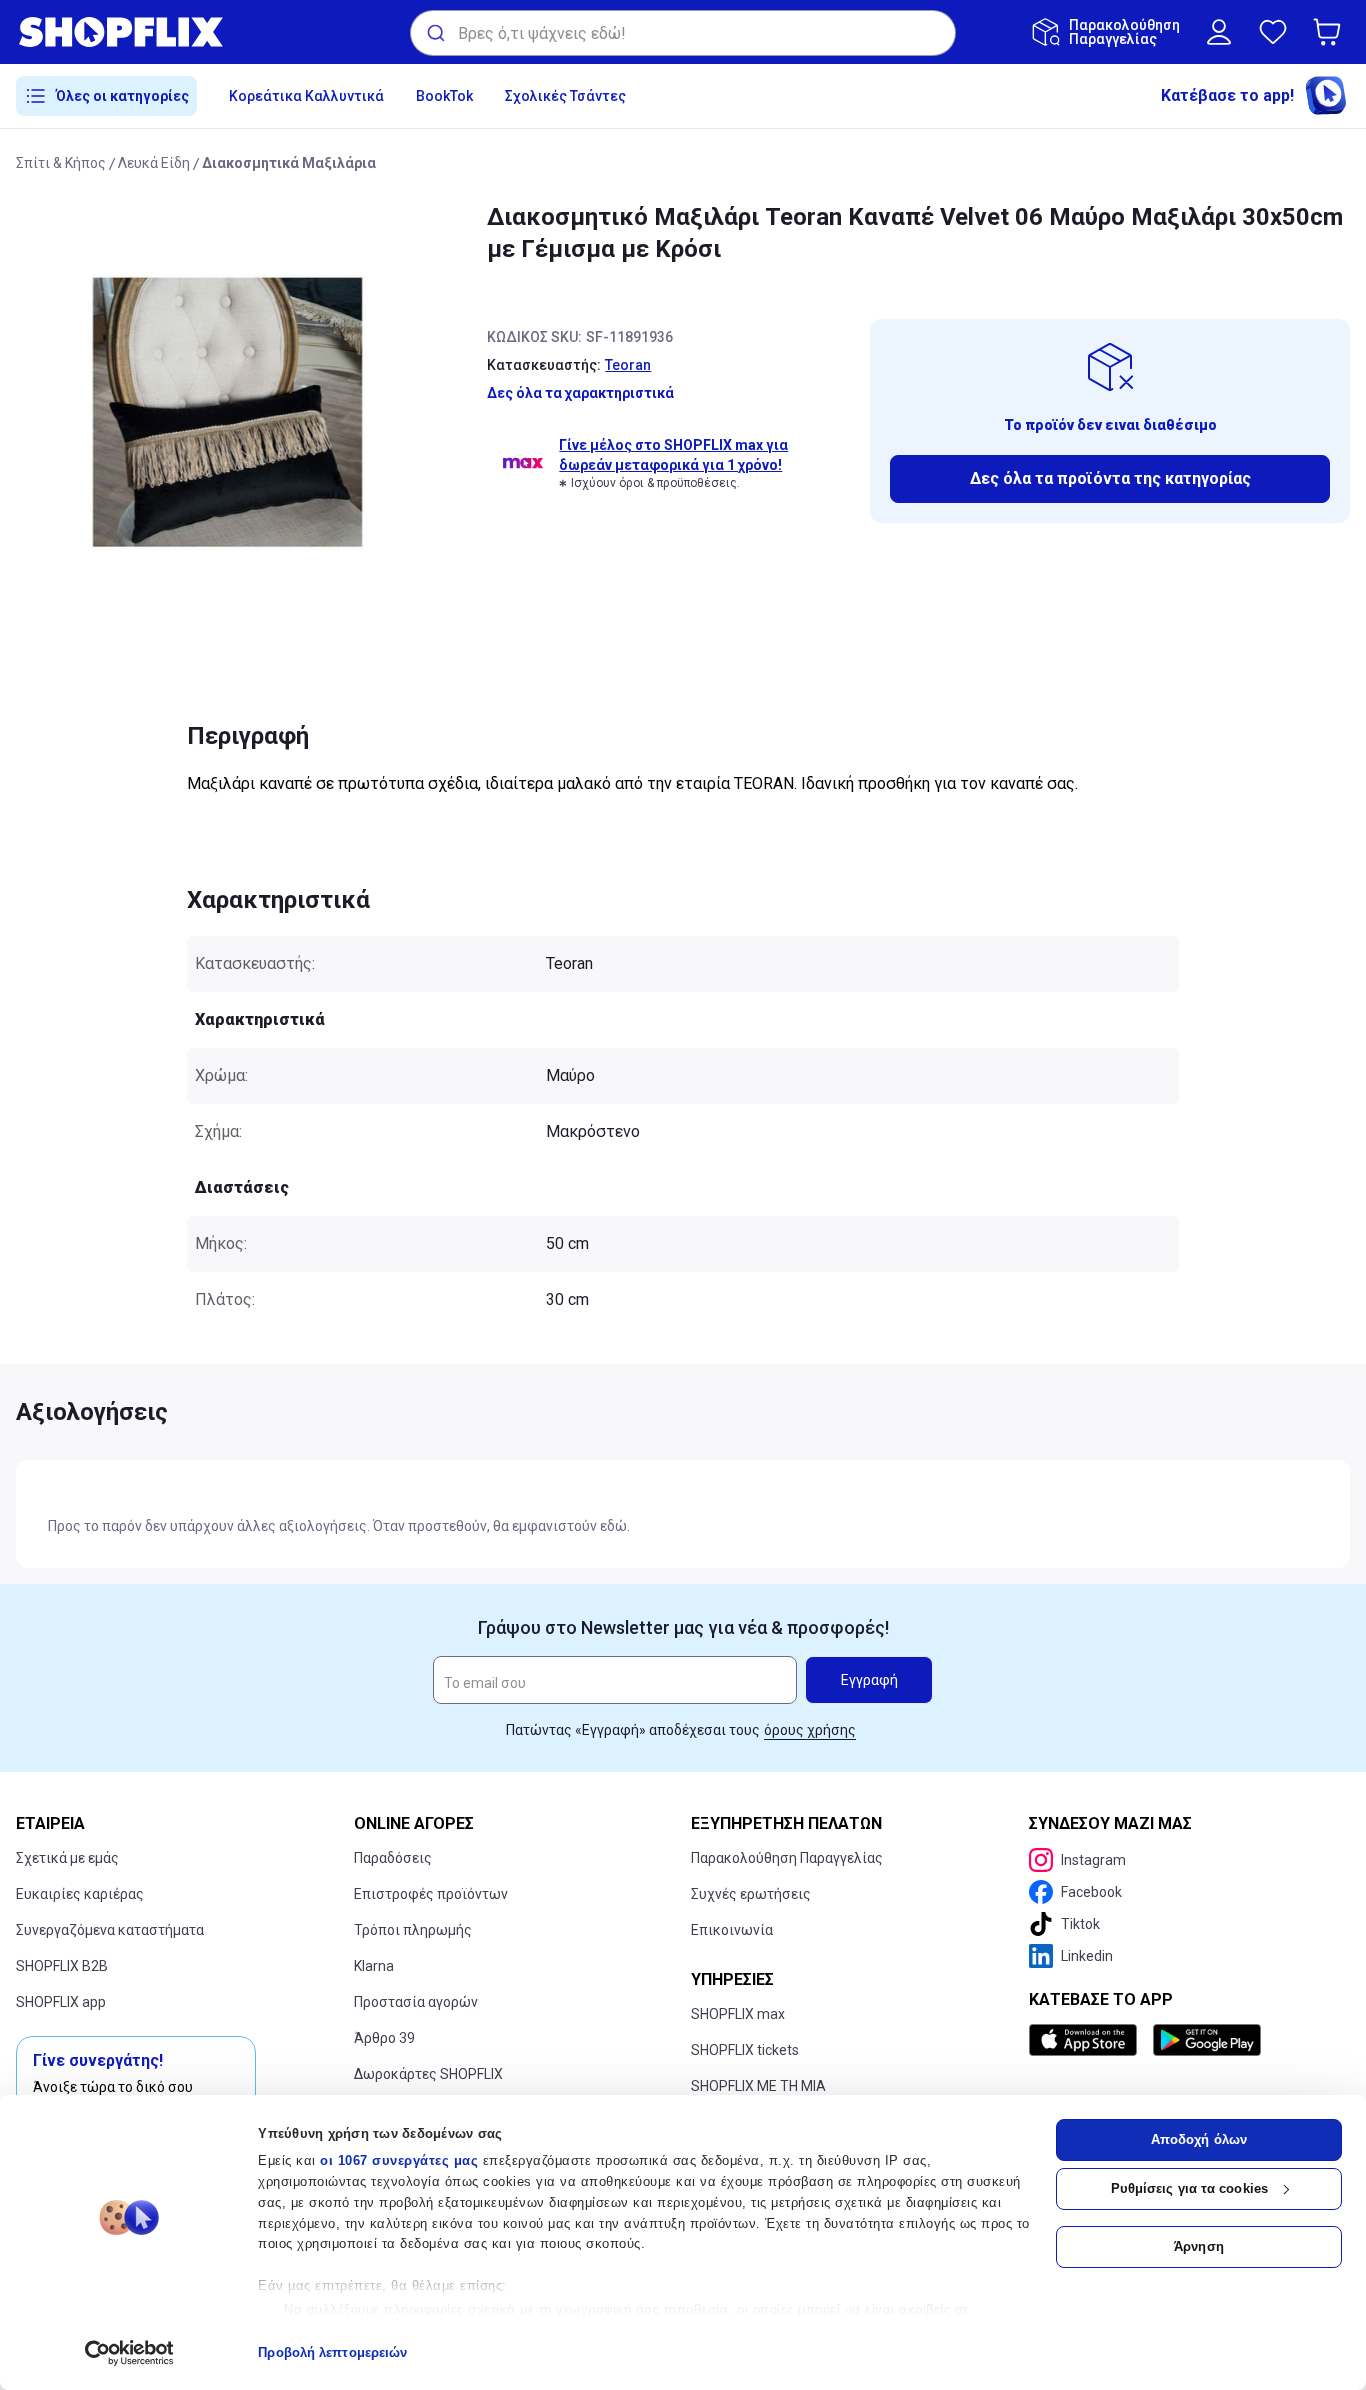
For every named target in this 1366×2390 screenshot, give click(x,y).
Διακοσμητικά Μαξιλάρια (289, 163)
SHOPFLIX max (738, 2014)
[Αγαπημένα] (1273, 32)
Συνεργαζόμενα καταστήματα (110, 1930)
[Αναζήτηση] (434, 33)
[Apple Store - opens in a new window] (1087, 2040)
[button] (1331, 32)
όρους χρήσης (810, 1730)
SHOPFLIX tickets (745, 2050)
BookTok (444, 96)
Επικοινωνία (732, 1930)
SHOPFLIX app (61, 2002)
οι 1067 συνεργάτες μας (399, 2160)
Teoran (628, 365)
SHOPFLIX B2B (62, 1966)
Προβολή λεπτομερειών (332, 2352)
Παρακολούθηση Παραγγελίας (787, 1858)
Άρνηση (1199, 2246)
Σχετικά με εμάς (67, 1858)
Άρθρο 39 (384, 2038)
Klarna (374, 1966)
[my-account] (1219, 32)
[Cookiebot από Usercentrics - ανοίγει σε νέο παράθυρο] (129, 2353)
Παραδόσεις (393, 1858)
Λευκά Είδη (154, 163)
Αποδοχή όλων (1199, 2139)
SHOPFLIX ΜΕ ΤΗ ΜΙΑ (758, 2086)
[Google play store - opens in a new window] (1207, 2040)
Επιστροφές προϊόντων (431, 1894)
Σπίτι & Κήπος (61, 163)
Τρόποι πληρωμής (413, 1930)
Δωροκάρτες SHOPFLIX (428, 2074)
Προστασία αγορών (416, 2002)
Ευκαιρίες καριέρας (80, 1894)
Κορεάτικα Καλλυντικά (306, 96)
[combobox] (683, 33)
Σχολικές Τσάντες (565, 96)
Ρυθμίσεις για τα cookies (1189, 2188)
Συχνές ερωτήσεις (751, 1894)
